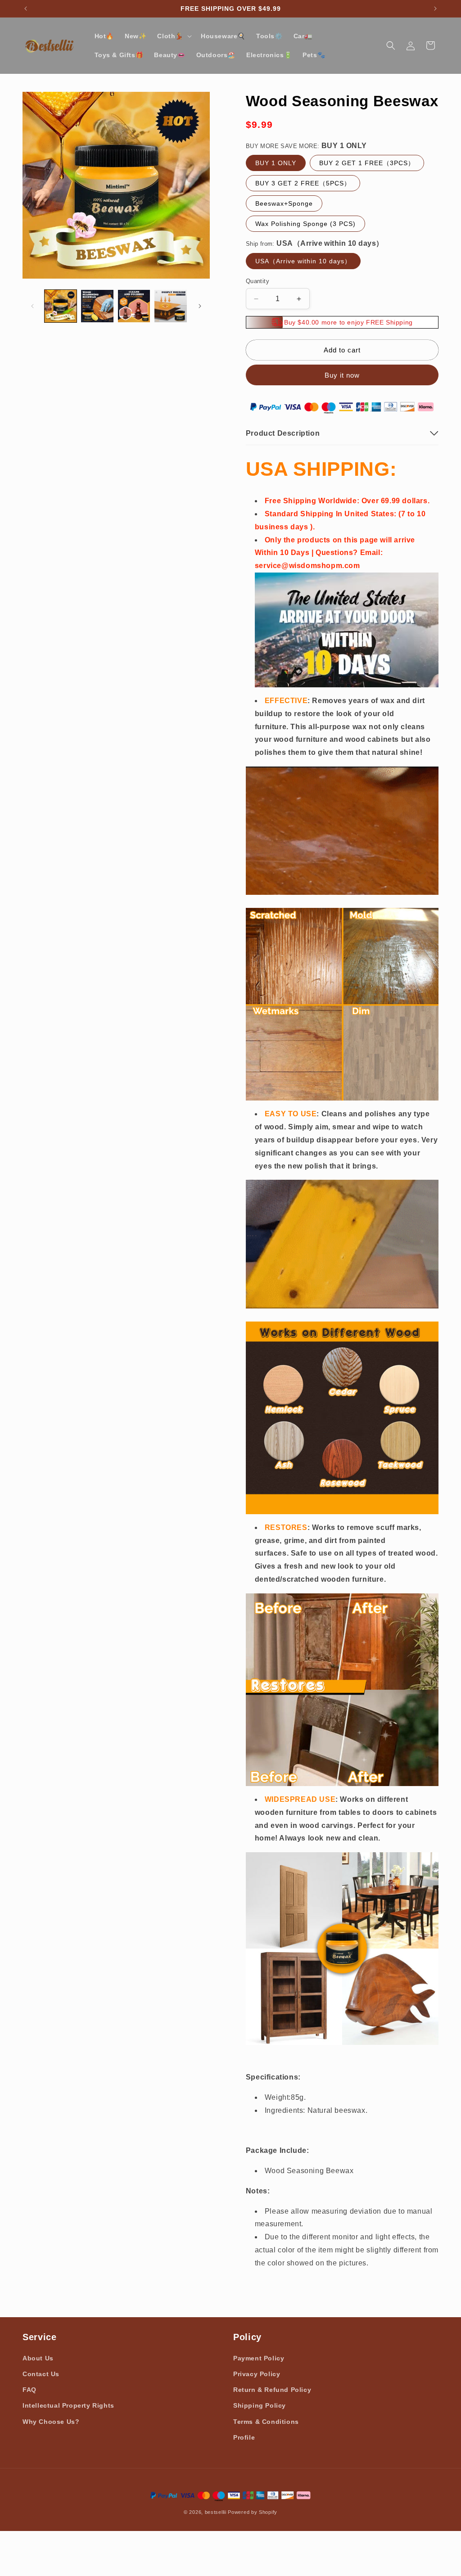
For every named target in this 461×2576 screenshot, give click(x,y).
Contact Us (41, 2374)
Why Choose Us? (51, 2422)
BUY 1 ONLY (276, 163)
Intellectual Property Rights (68, 2405)
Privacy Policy (257, 2374)
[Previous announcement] (26, 9)
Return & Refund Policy (272, 2390)
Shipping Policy (260, 2405)
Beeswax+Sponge (284, 203)
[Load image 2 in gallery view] (97, 306)
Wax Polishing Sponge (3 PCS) (305, 224)
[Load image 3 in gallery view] (134, 306)
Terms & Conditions (266, 2422)
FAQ (29, 2390)
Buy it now (342, 375)
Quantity (258, 281)
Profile (244, 2437)
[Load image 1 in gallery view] (61, 306)
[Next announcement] (435, 9)
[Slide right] (200, 306)
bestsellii (216, 2512)
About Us (38, 2358)
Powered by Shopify (253, 2512)
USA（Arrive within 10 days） (303, 261)
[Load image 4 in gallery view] (170, 306)
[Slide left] (32, 306)
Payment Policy (259, 2358)
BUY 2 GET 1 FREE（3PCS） (367, 163)
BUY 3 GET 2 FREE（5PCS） (303, 183)
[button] (174, 36)
